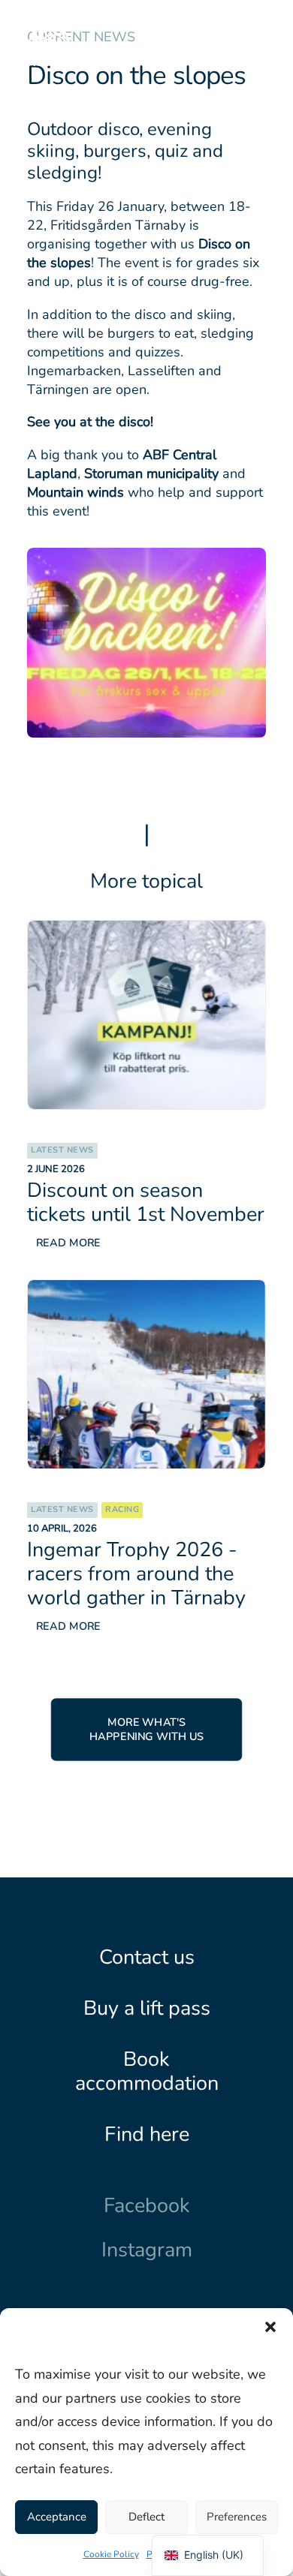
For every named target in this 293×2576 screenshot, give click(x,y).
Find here (147, 2134)
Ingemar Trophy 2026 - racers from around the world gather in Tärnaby (136, 1574)
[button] (270, 2327)
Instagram (147, 2250)
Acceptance (57, 2517)
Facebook (147, 2205)
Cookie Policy (111, 2554)
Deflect (146, 2517)
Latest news (62, 1150)
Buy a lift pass (147, 2008)
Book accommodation (147, 2071)
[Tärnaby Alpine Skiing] (49, 40)
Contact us (147, 1957)
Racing (122, 1509)
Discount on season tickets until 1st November (146, 1202)
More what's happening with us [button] (146, 1730)
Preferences (237, 2517)
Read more (68, 1243)
